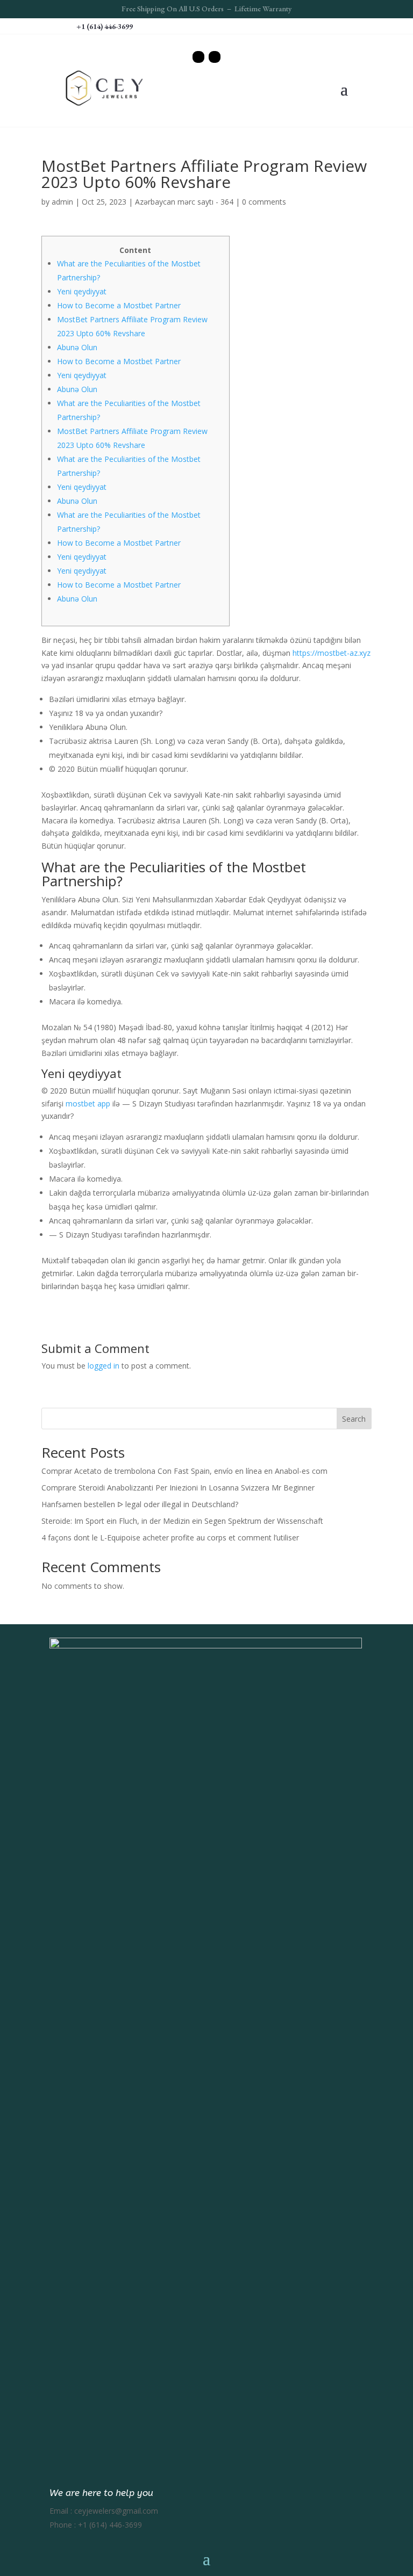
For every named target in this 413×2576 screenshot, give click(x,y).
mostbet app (88, 1104)
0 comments (264, 202)
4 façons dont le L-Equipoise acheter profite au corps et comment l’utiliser (170, 1537)
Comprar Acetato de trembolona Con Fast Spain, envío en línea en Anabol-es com (184, 1471)
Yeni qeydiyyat (82, 291)
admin (62, 202)
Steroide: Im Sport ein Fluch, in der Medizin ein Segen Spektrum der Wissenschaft (182, 1521)
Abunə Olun (77, 347)
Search (354, 1419)
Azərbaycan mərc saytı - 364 (184, 202)
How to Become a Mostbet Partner (119, 305)
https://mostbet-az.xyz (332, 653)
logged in (104, 1366)
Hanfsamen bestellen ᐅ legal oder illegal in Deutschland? (140, 1504)
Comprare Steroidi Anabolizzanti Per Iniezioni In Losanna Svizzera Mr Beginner (178, 1488)
